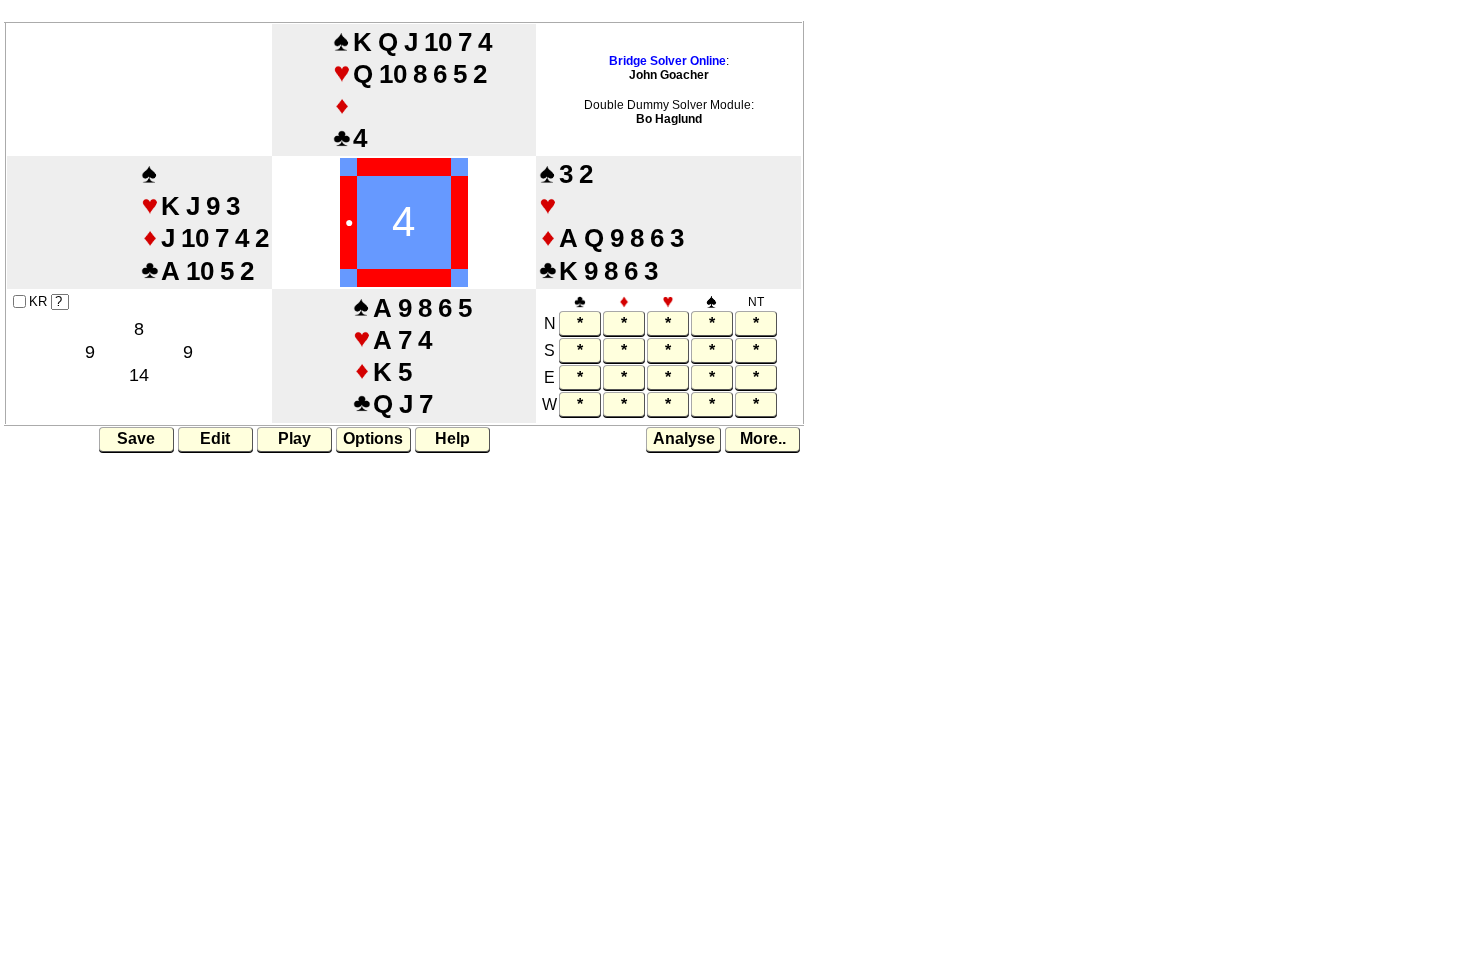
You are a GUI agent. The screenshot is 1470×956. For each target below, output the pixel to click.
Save (136, 438)
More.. (763, 438)
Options (373, 438)
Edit (215, 438)
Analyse (684, 438)
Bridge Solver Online (667, 61)
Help (452, 438)
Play (294, 438)
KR (38, 301)
